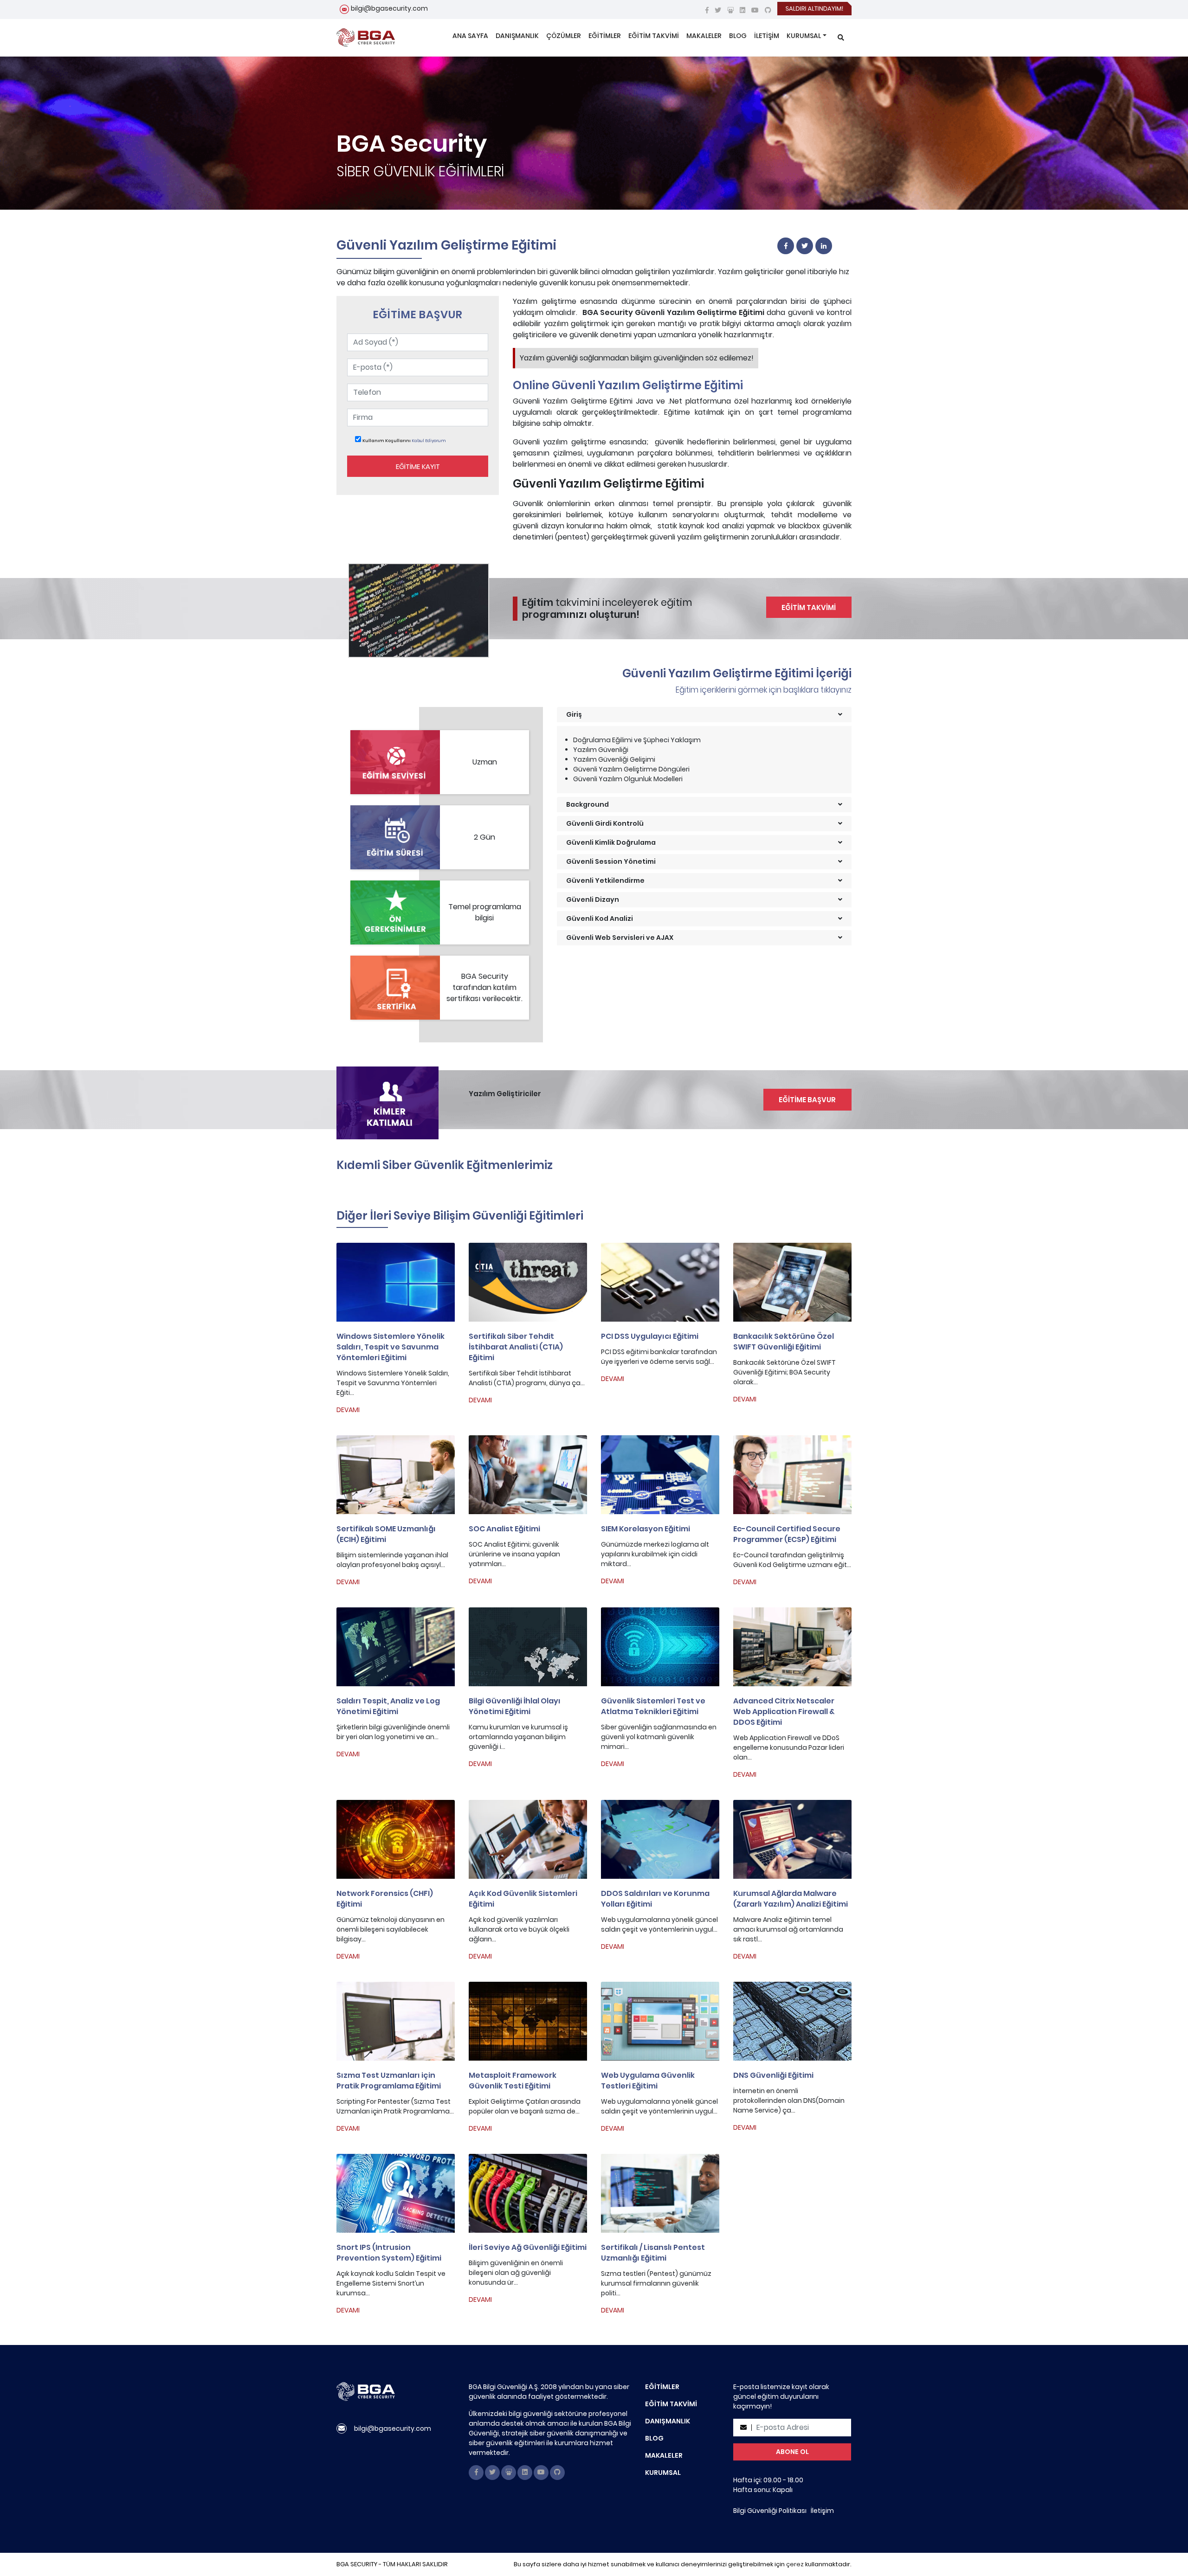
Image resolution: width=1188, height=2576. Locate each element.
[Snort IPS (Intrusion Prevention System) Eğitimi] (396, 2193)
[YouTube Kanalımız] (755, 10)
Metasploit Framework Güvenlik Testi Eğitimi (513, 2081)
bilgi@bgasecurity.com (389, 8)
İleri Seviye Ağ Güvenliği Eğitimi (528, 2247)
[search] (841, 38)
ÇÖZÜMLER (564, 36)
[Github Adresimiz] (768, 10)
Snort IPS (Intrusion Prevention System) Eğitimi (389, 2253)
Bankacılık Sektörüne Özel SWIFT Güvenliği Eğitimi (784, 1342)
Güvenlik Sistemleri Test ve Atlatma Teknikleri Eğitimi (653, 1706)
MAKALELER (704, 36)
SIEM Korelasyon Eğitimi (646, 1529)
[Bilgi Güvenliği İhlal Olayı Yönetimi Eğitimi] (528, 1647)
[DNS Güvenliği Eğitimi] (792, 2021)
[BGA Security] (366, 38)
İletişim (822, 2511)
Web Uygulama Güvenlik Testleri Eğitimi (648, 2081)
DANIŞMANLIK (517, 36)
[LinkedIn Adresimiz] (742, 10)
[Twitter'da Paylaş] (805, 246)
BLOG (738, 36)
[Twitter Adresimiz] (718, 10)
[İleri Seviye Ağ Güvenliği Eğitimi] (528, 2193)
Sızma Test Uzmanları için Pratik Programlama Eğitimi (389, 2081)
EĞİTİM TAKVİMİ (654, 36)
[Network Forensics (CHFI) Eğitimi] (396, 1839)
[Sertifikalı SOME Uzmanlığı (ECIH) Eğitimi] (396, 1475)
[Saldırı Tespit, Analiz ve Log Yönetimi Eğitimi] (396, 1647)
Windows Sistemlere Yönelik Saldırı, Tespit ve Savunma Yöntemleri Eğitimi (391, 1347)
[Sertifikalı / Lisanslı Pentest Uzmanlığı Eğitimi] (660, 2193)
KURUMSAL (804, 36)
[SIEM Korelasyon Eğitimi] (660, 1475)
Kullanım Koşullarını (387, 440)
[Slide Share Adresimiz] (730, 10)
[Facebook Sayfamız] (707, 10)
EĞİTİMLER (605, 36)
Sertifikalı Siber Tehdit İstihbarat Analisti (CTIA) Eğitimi (516, 1347)
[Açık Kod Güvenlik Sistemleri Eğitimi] (528, 1839)
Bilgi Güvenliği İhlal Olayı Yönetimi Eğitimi (515, 1706)
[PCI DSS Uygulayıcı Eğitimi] (660, 1282)
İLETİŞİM (767, 36)
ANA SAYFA (470, 36)
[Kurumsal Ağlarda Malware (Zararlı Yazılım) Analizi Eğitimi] (792, 1839)
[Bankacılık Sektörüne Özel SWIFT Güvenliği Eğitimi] (792, 1282)
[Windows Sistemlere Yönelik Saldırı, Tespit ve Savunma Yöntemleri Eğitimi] (396, 1282)
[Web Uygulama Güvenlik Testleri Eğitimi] (660, 2021)
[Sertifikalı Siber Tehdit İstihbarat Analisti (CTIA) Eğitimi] (528, 1282)
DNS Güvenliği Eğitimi (773, 2075)
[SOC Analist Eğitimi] (528, 1475)
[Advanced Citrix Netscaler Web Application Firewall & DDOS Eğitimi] (792, 1647)
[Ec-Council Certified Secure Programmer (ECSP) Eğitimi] (792, 1475)
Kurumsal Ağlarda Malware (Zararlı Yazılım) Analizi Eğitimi (791, 1899)
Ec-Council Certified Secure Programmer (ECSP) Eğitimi (787, 1534)
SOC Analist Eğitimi (504, 1529)
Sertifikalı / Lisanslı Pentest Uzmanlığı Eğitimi (653, 2253)
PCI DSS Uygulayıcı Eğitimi (650, 1336)
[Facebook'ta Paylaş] (786, 246)
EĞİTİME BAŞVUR (807, 1100)
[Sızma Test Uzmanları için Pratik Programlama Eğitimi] (396, 2021)
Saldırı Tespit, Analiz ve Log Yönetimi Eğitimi (388, 1706)
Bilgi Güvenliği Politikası (770, 2511)
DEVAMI (348, 1410)
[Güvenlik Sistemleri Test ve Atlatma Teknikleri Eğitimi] (660, 1647)
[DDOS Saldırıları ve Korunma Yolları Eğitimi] (660, 1839)
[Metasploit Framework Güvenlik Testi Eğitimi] (528, 2021)
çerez (795, 2564)
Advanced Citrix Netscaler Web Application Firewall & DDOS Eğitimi (784, 1712)
